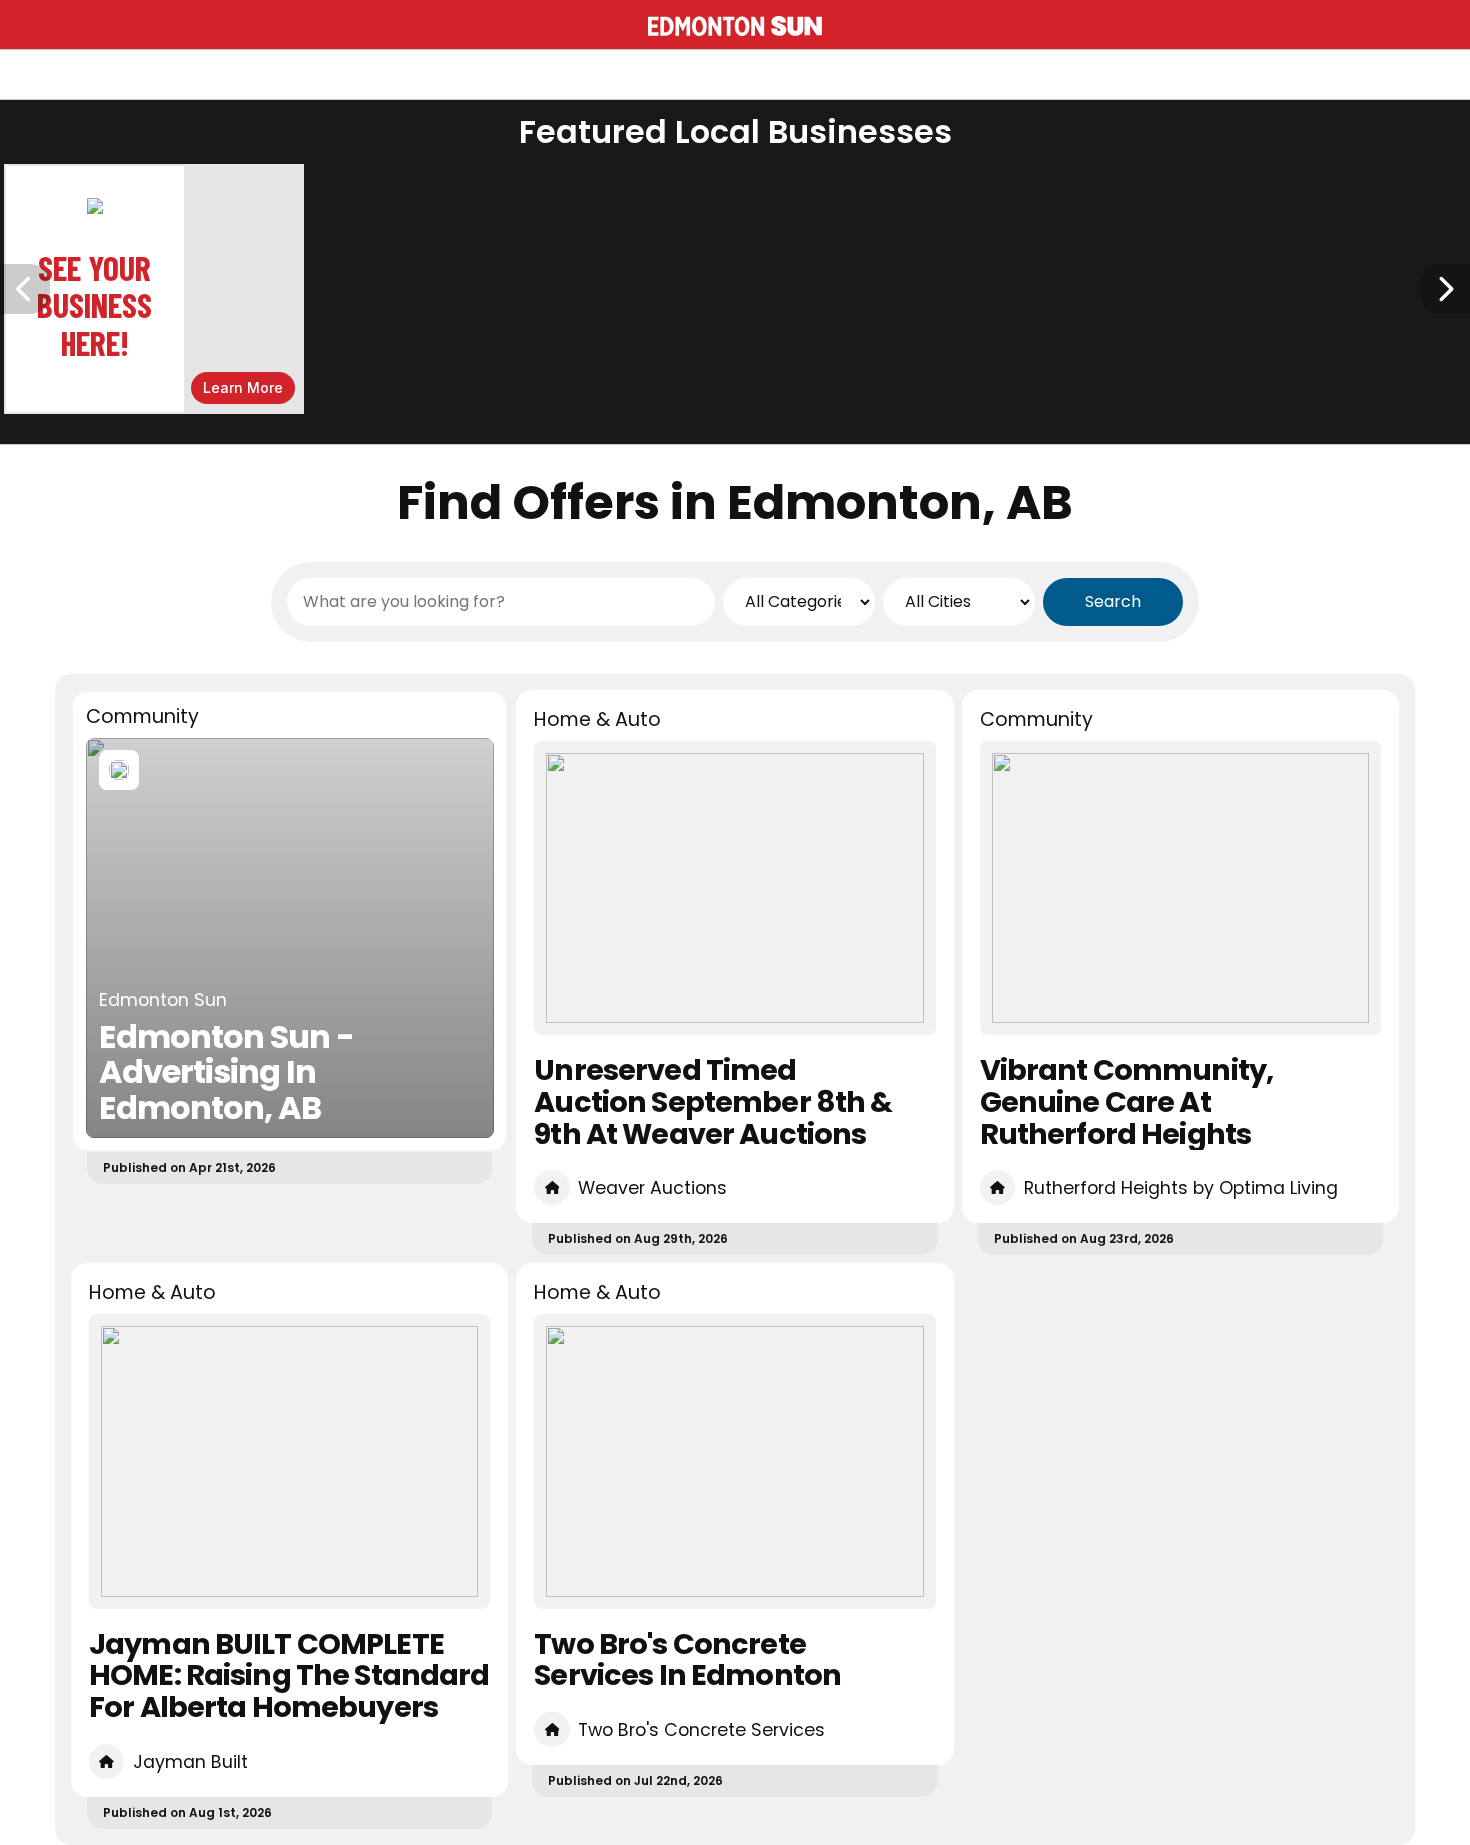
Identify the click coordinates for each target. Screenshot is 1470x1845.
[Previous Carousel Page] (25, 289)
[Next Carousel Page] (1445, 289)
